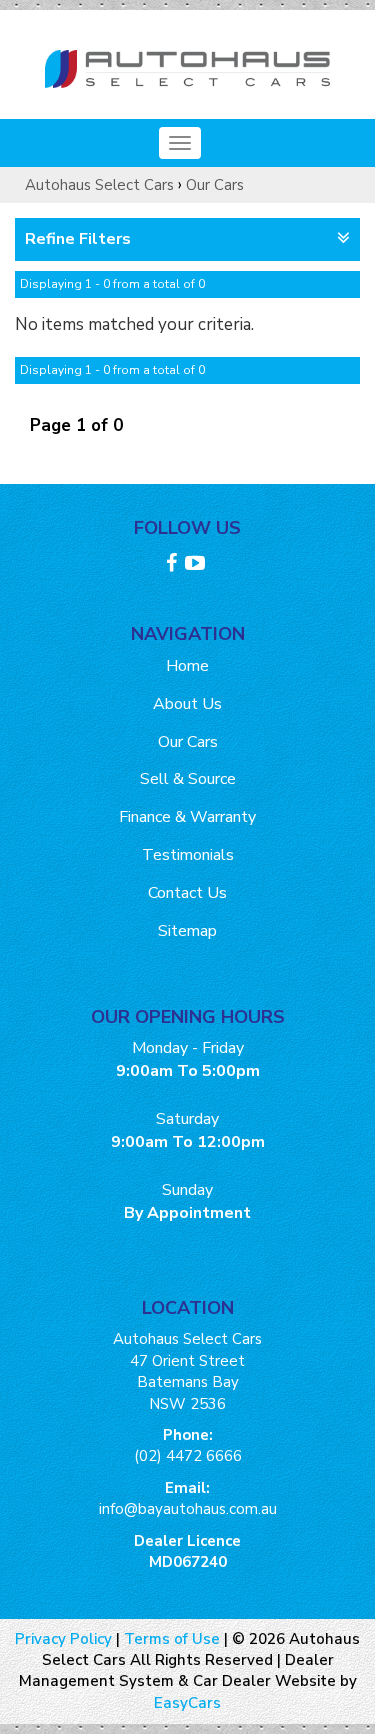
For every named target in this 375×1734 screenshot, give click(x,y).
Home (187, 666)
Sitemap (187, 931)
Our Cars (215, 185)
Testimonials (188, 855)
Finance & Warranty (187, 817)
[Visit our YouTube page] (197, 566)
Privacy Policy (65, 1639)
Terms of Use (174, 1639)
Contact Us (187, 893)
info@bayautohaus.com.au (188, 1509)
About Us (187, 704)
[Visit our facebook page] (174, 566)
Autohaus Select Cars (99, 185)
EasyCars (187, 1703)
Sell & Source (188, 779)
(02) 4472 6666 (188, 1456)
